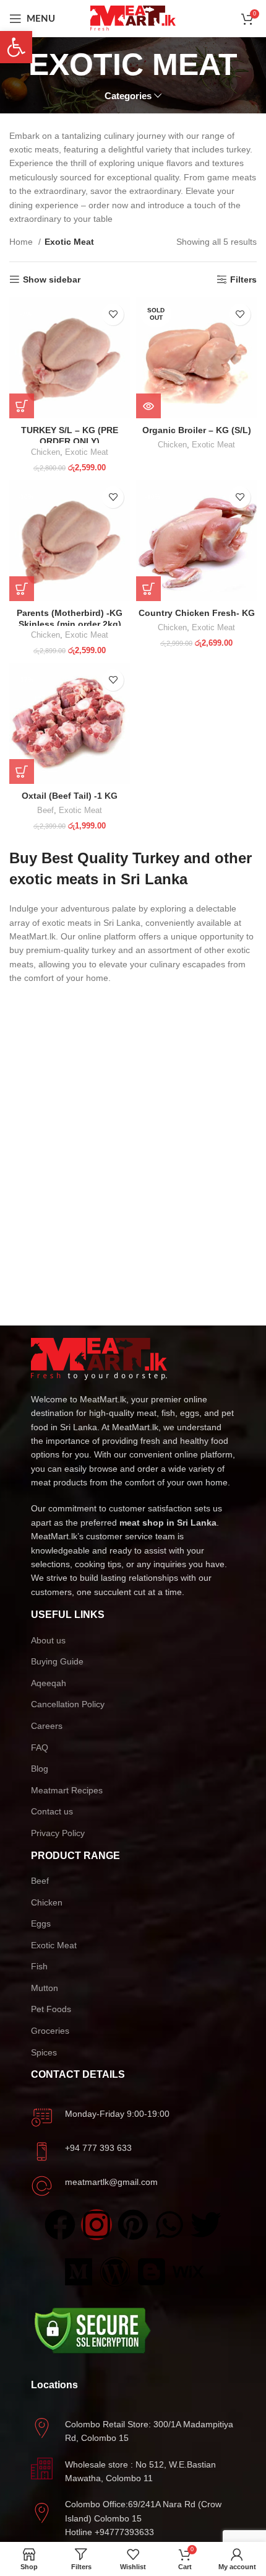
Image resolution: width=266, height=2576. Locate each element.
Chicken (45, 452)
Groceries (50, 2031)
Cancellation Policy (68, 1704)
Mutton (45, 1988)
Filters (243, 279)
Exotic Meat (87, 452)
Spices (44, 2052)
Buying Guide (57, 1661)
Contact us (52, 1811)
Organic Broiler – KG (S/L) (197, 430)
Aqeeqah (49, 1683)
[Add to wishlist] (113, 314)
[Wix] (188, 2272)
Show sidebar (52, 279)
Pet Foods (51, 2009)
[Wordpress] (115, 2272)
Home (22, 242)
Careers (47, 1726)
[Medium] (79, 2272)
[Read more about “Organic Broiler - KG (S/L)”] (148, 406)
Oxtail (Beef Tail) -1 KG (70, 796)
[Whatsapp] (169, 2225)
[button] (22, 406)
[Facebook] (60, 2225)
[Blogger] (152, 2272)
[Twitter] (206, 2225)
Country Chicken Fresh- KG (197, 613)
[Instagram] (97, 2225)
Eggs (41, 1923)
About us (48, 1640)
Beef (45, 811)
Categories (128, 96)
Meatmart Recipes (67, 1790)
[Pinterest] (133, 2225)
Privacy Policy (58, 1833)
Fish (39, 1966)
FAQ (40, 1747)
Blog (40, 1769)
